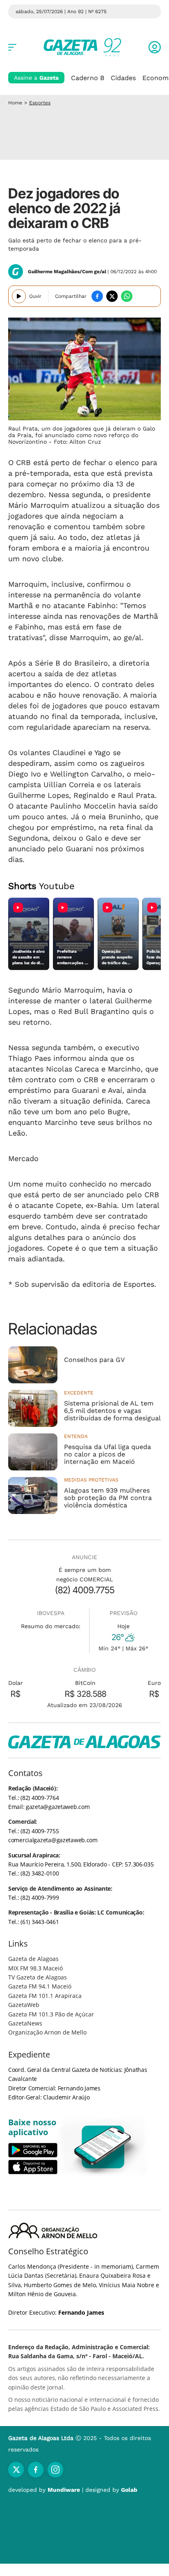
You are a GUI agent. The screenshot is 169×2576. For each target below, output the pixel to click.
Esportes (40, 103)
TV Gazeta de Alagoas (38, 1977)
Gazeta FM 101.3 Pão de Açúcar (51, 2014)
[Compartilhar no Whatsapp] (127, 296)
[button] (155, 47)
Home (15, 103)
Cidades (123, 78)
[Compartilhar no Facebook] (97, 296)
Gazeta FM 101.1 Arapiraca (45, 1996)
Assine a (36, 78)
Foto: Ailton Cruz (77, 442)
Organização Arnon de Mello (47, 2032)
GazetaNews (25, 2023)
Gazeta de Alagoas (33, 1959)
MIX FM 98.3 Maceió (35, 1968)
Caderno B (88, 78)
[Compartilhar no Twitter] (112, 296)
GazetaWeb (24, 2005)
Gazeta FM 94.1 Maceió (40, 1986)
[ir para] (103, 2147)
